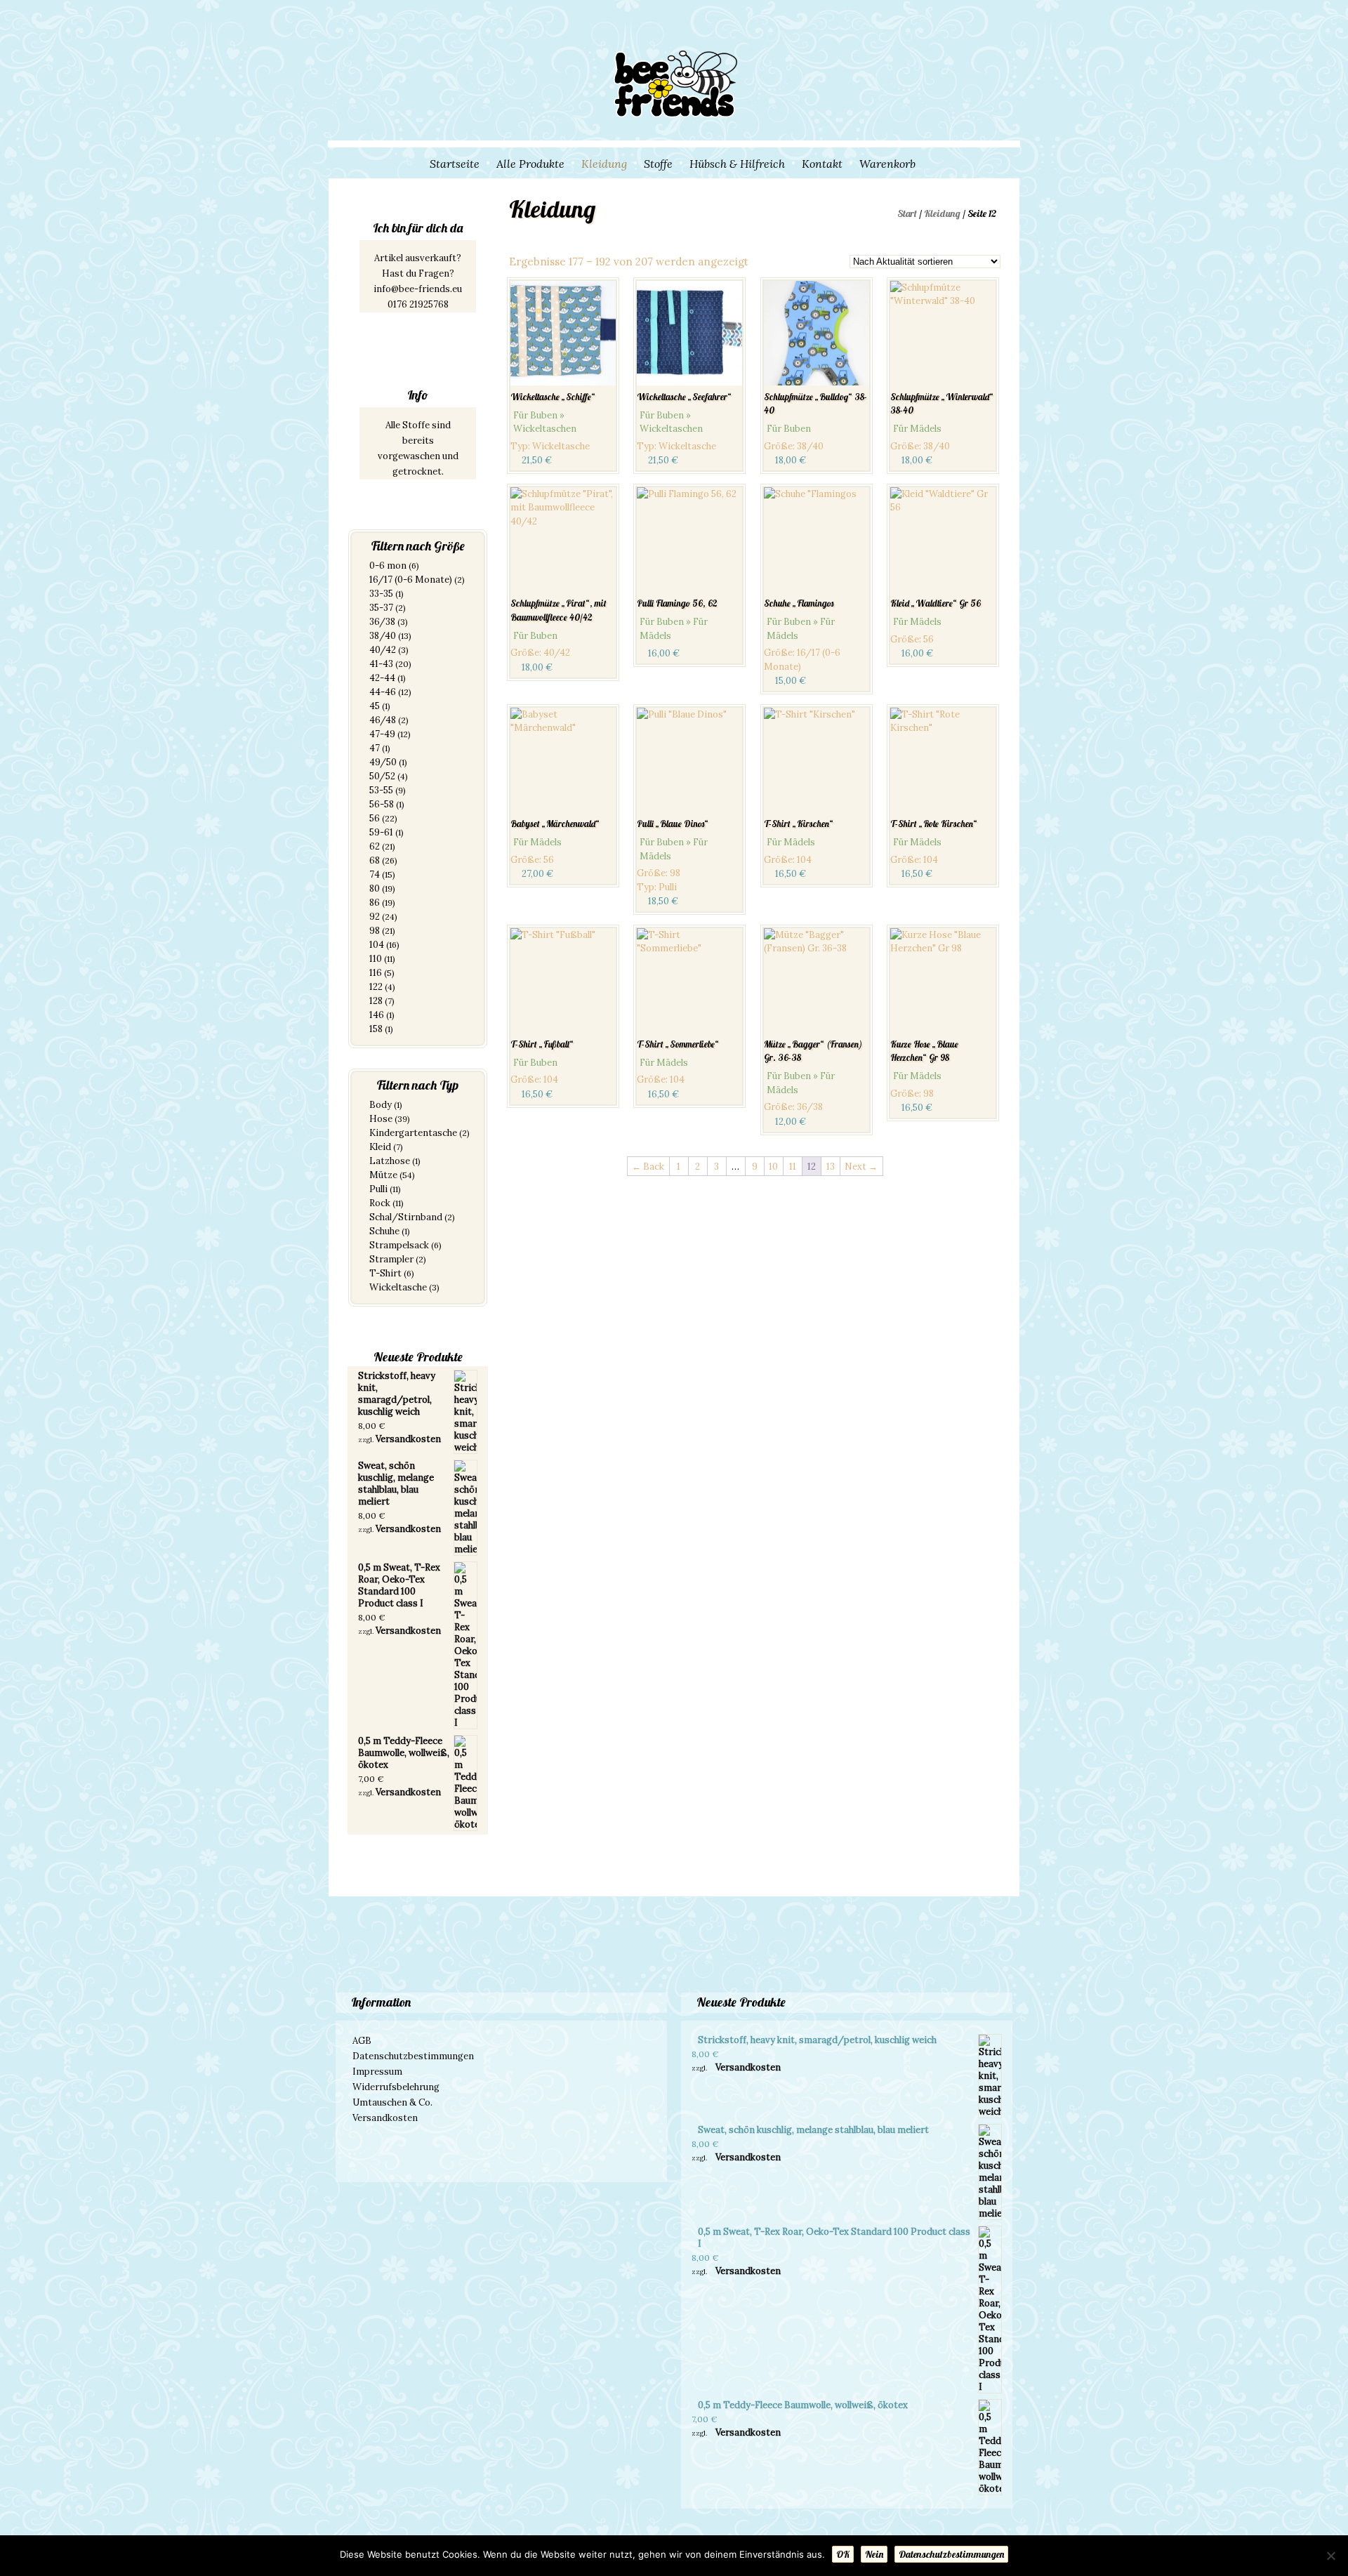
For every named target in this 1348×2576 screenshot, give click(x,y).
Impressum (377, 2072)
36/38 (382, 622)
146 (377, 1015)
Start (907, 213)
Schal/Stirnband (406, 1217)
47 (375, 748)
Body (381, 1105)
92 (375, 917)
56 (375, 818)
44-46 (383, 692)
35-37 (381, 608)
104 (377, 945)
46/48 (383, 720)
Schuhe (384, 1231)
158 (376, 1029)
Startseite (455, 164)
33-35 (381, 594)
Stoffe (658, 164)
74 (375, 874)
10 (773, 1167)
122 (376, 987)
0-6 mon (388, 566)
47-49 (382, 734)
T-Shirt (385, 1273)
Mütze (383, 1175)
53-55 (381, 790)
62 (375, 846)
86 (375, 903)
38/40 (383, 636)
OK (843, 2554)
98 (375, 931)
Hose (381, 1119)
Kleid (380, 1147)
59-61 (381, 832)
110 (376, 959)
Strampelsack (399, 1245)
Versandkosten (408, 1439)
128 (376, 1001)
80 (375, 889)
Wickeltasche (398, 1287)
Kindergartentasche (413, 1133)
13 (831, 1167)
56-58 (382, 804)
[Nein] (1330, 2556)
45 (375, 706)
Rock (380, 1203)
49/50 (383, 762)
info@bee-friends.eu (418, 289)
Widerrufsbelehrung (396, 2087)
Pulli (378, 1189)
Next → (861, 1167)
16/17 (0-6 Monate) (411, 580)
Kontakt (822, 164)
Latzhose (390, 1161)
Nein (874, 2554)
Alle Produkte (530, 164)
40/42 (383, 650)
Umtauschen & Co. (392, 2102)
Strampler (391, 1259)
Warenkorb (887, 164)
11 (793, 1167)
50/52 (382, 776)
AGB (362, 2041)
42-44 (382, 678)
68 (375, 860)
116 (376, 973)
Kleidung (604, 164)
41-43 (381, 664)
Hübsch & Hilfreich (737, 164)
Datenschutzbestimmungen (413, 2056)
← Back (648, 1167)
